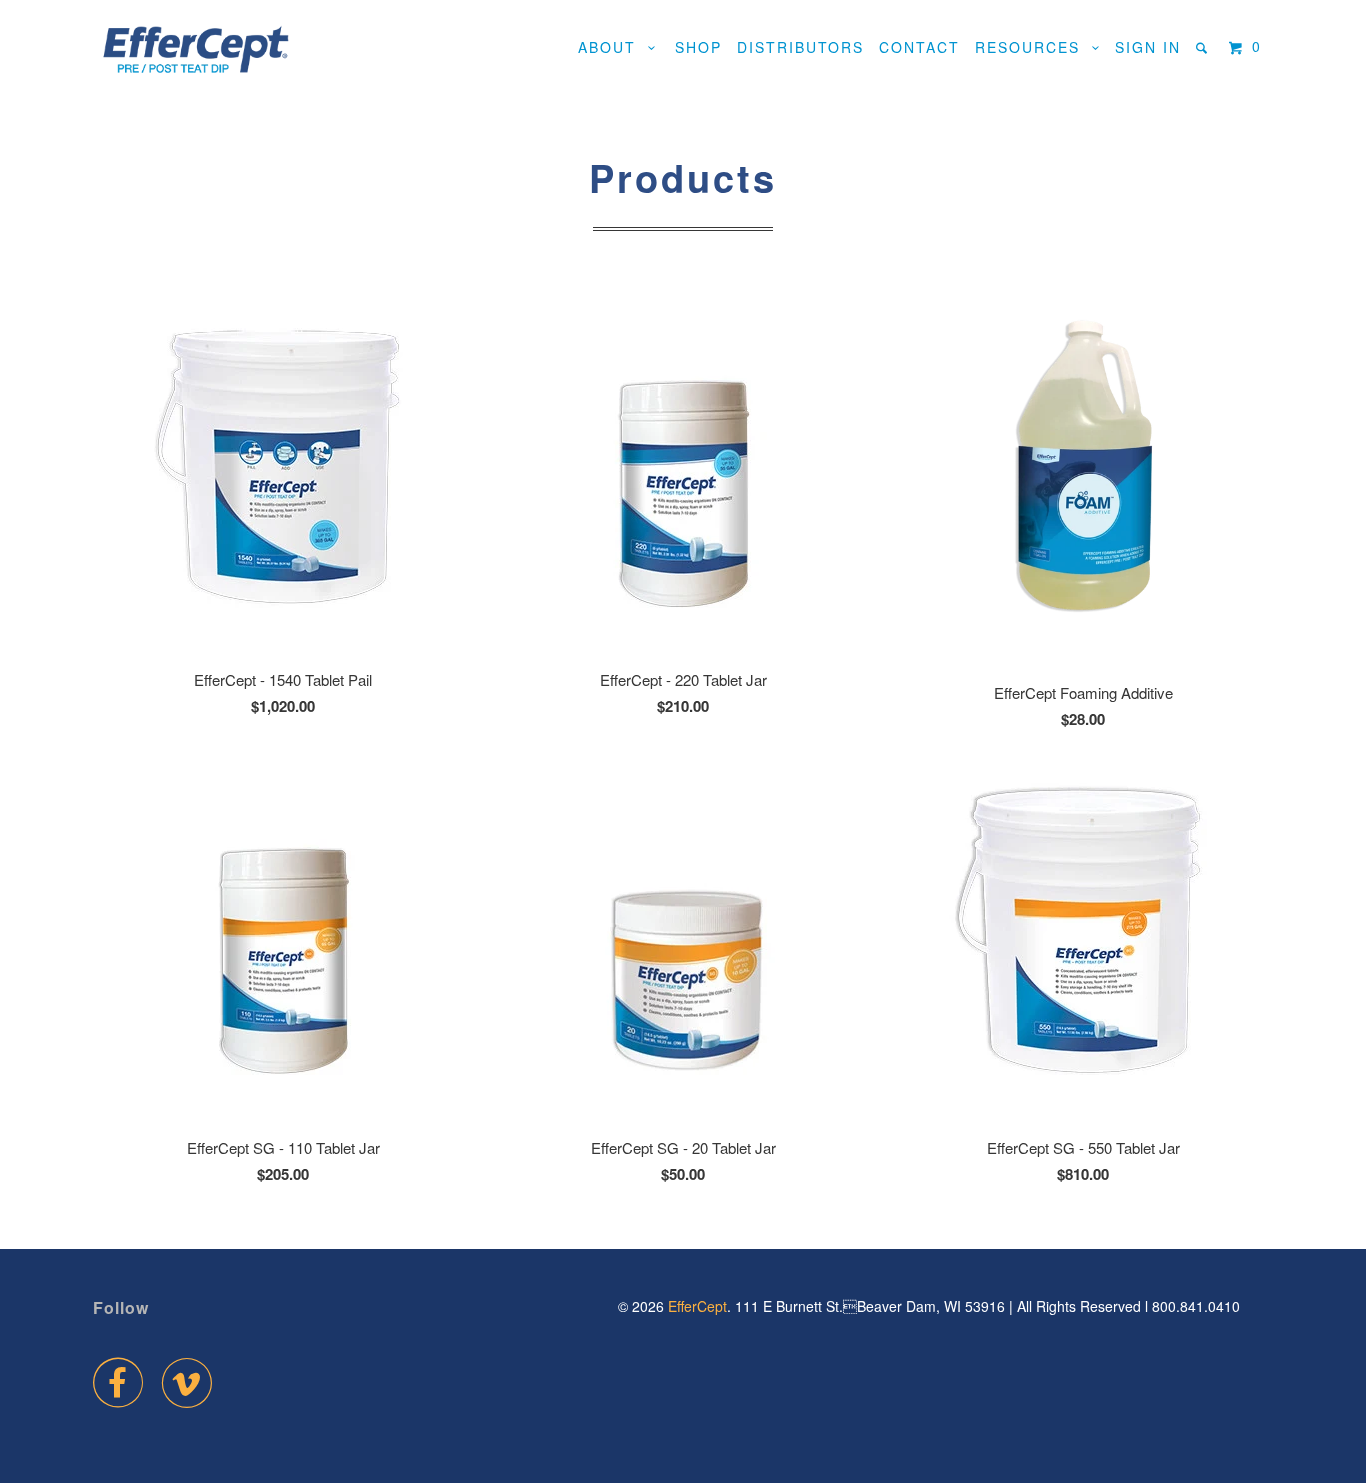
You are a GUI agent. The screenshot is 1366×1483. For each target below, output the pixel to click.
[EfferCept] (195, 50)
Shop (698, 47)
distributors (800, 47)
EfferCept (697, 1306)
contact (919, 47)
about (613, 47)
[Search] (1204, 47)
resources (1033, 47)
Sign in (1148, 47)
